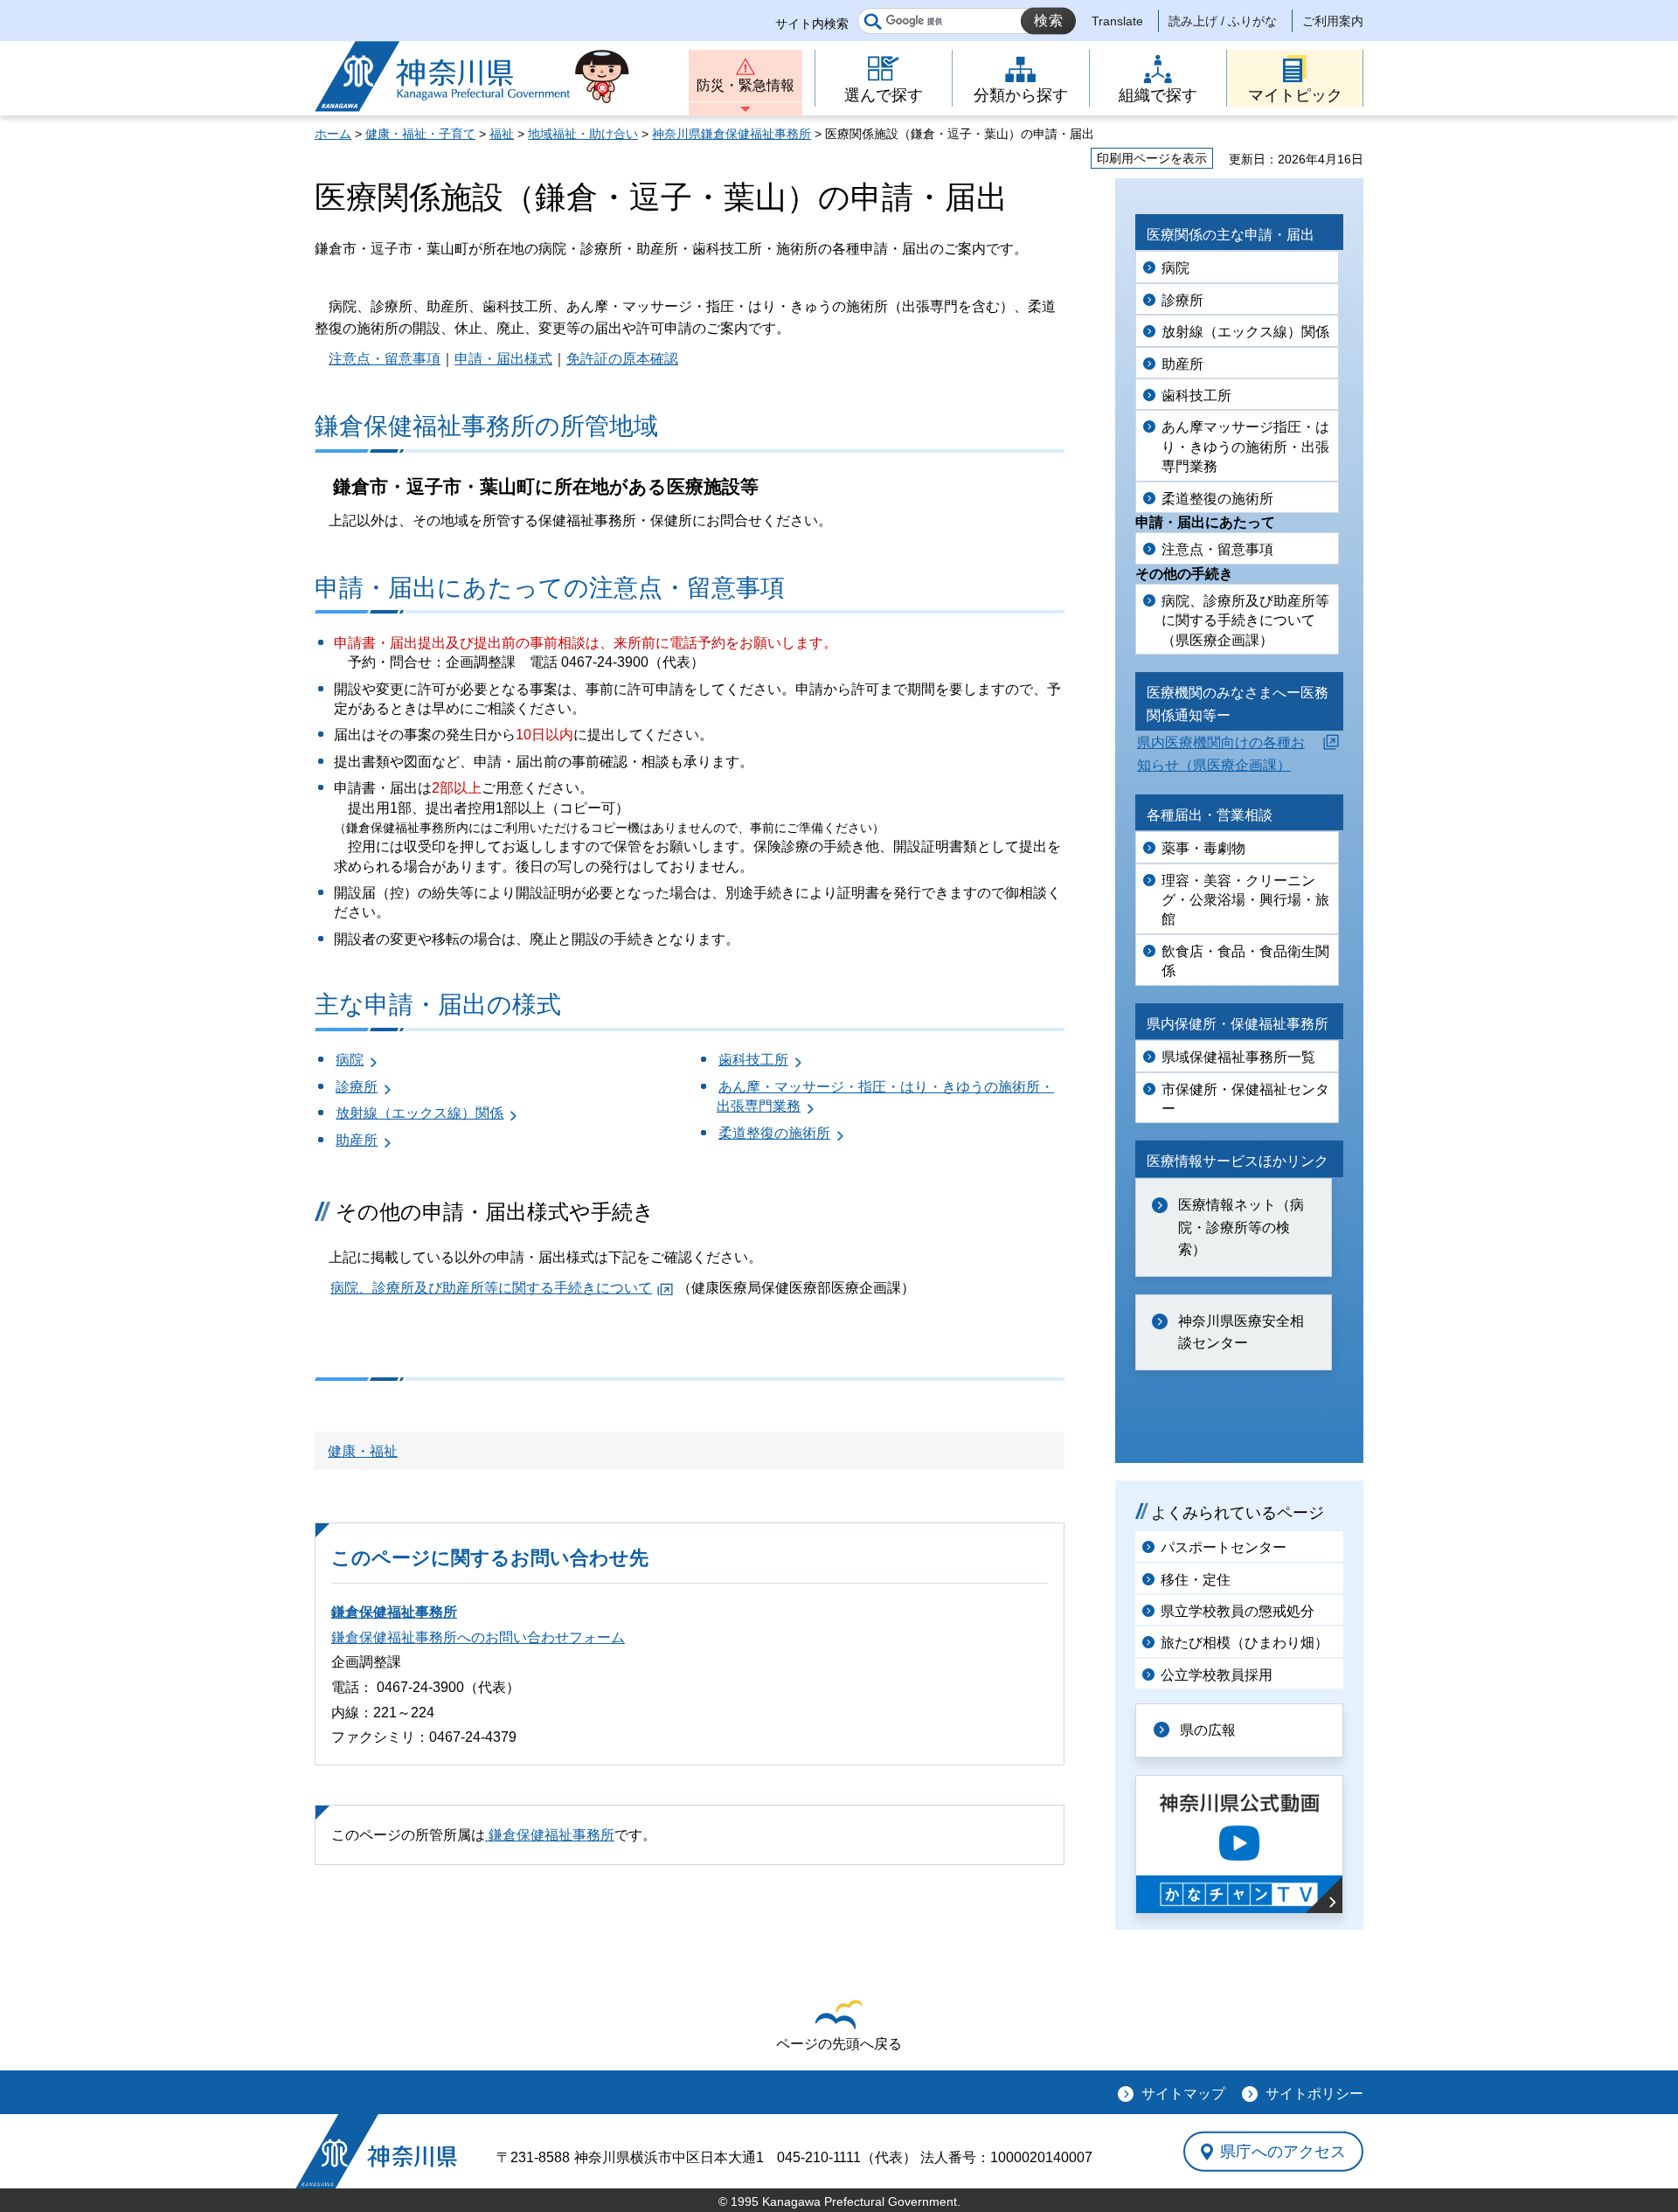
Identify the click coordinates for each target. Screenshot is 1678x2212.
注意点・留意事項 (385, 359)
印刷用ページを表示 (1152, 158)
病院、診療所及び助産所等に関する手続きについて (491, 1288)
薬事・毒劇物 (1203, 848)
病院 (350, 1060)
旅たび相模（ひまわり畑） (1245, 1643)
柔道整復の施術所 (774, 1133)
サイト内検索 (812, 24)
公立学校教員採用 (1217, 1675)
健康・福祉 (363, 1451)
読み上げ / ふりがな (1223, 21)
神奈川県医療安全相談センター (1241, 1332)
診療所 (357, 1087)
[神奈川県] (376, 2151)
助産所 (357, 1140)
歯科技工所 (753, 1060)
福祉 (502, 134)
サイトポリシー (1314, 2094)
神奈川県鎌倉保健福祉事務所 (732, 134)
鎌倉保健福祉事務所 (394, 1612)
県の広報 (1208, 1730)
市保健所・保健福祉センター (1245, 1099)
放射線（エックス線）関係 (419, 1113)
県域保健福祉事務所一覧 (1238, 1057)
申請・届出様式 (503, 359)
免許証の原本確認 (622, 359)
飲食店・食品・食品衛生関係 (1245, 961)
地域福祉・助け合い (583, 134)
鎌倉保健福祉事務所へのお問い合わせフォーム (478, 1637)
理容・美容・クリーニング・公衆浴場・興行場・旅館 (1245, 900)
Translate (1117, 21)
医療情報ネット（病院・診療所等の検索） (1241, 1227)
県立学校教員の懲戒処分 (1238, 1611)
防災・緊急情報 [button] (745, 85)
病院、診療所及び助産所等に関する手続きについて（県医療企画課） (1245, 621)
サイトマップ (1183, 2094)
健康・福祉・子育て (420, 134)
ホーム (333, 134)
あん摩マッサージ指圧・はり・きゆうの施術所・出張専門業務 (1245, 447)
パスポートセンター (1224, 1547)
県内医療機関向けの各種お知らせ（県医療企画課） (1221, 754)
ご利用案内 (1333, 21)
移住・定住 (1196, 1580)
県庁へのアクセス (1283, 2152)
